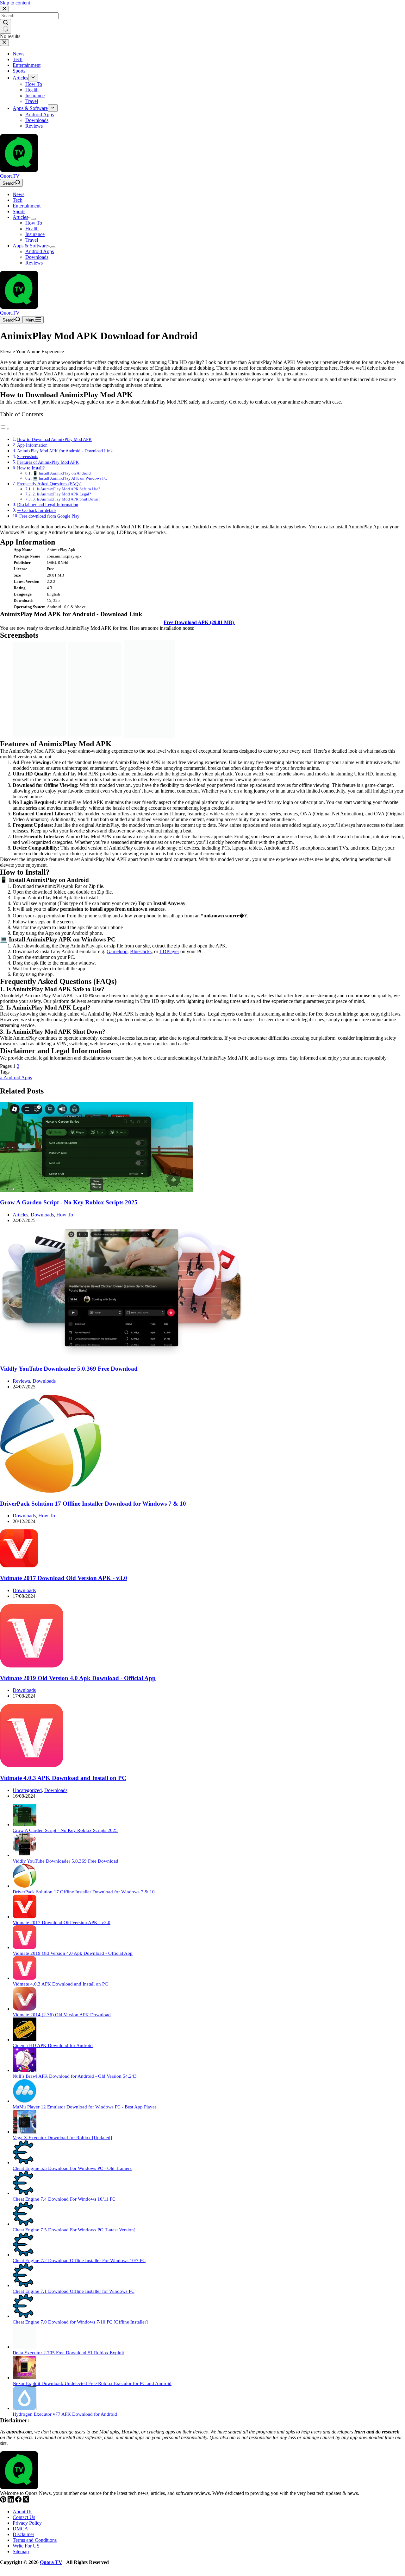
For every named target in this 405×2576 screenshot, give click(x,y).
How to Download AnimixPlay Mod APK (54, 439)
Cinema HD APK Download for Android (53, 2045)
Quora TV (51, 2562)
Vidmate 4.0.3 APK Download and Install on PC (63, 1778)
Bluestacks (141, 951)
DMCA (20, 2529)
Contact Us (24, 2517)
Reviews (34, 263)
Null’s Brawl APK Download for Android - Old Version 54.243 (75, 2076)
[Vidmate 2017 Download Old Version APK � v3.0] (19, 1566)
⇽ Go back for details (37, 510)
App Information (32, 445)
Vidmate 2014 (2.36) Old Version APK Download (62, 2015)
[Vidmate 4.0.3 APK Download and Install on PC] (32, 1766)
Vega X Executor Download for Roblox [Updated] (62, 2137)
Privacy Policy (27, 2523)
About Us (22, 2512)
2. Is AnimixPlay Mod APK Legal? (62, 494)
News (19, 194)
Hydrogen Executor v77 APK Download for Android (65, 2414)
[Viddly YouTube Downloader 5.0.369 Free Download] (121, 1357)
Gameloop (117, 951)
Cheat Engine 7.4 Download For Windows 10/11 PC (64, 2199)
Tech (18, 200)
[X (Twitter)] (26, 2501)
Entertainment (27, 206)
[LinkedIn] (11, 2501)
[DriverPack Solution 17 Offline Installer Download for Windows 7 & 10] (51, 1491)
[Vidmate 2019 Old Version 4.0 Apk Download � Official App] (32, 1666)
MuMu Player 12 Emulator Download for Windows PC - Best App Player (84, 2107)
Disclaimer (23, 2534)
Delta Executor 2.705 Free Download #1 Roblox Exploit (68, 2353)
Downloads (37, 257)
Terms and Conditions (35, 2540)
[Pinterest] (4, 2501)
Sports (19, 211)
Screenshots (28, 456)
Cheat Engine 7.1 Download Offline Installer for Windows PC (74, 2291)
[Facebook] (19, 2501)
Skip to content (15, 3)
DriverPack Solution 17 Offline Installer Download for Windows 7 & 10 (93, 1504)
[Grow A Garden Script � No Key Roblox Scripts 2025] (97, 1190)
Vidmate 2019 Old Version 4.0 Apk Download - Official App (78, 1678)
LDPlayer (169, 951)
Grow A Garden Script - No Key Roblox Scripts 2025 (69, 1202)
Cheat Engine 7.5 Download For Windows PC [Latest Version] (74, 2230)
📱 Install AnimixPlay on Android (62, 473)
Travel (32, 240)
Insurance (35, 234)
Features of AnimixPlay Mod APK (48, 462)
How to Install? (31, 468)
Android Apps (40, 251)
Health (32, 229)
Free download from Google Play (49, 516)
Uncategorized (27, 1790)
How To (34, 223)
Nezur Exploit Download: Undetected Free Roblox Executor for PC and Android (92, 2383)
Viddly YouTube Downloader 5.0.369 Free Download (69, 1369)
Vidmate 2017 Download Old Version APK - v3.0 (64, 1578)
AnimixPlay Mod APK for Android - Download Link (65, 451)
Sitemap (21, 2551)
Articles (20, 217)
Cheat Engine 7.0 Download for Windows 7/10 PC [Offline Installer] (80, 2322)
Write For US (26, 2546)
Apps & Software (30, 246)
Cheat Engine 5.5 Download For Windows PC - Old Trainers (72, 2168)
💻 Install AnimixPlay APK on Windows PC (70, 478)
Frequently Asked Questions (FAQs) (49, 484)
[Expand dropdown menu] (33, 219)
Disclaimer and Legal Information (48, 505)
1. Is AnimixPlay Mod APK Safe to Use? (66, 489)
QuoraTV (10, 176)
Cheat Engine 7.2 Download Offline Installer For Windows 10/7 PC (79, 2260)
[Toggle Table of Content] (5, 428)
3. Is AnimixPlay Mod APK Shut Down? (66, 499)
